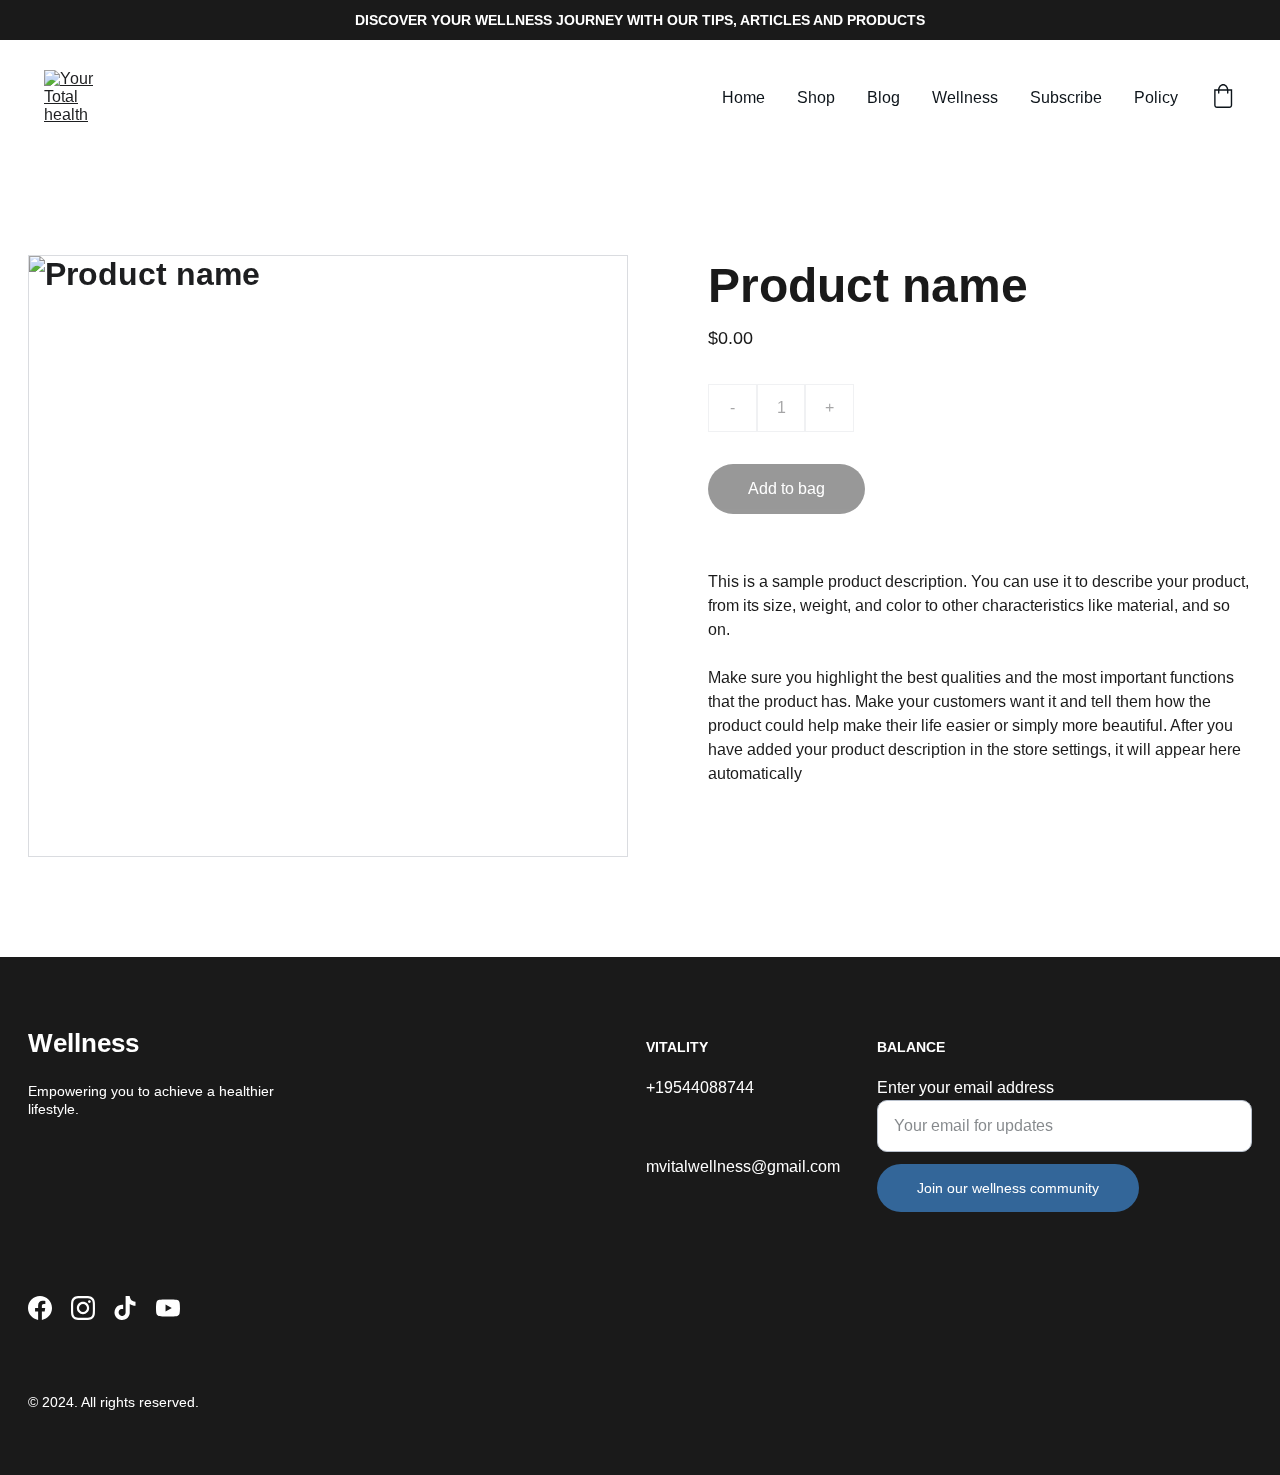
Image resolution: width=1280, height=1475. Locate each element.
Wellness (965, 97)
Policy (1156, 97)
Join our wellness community (1008, 1188)
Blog (883, 97)
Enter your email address (965, 1087)
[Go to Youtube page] (168, 1308)
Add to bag (786, 488)
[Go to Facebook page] (40, 1308)
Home (743, 97)
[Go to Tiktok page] (125, 1308)
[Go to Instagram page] (83, 1308)
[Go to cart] (1223, 98)
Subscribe (1066, 97)
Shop (816, 97)
